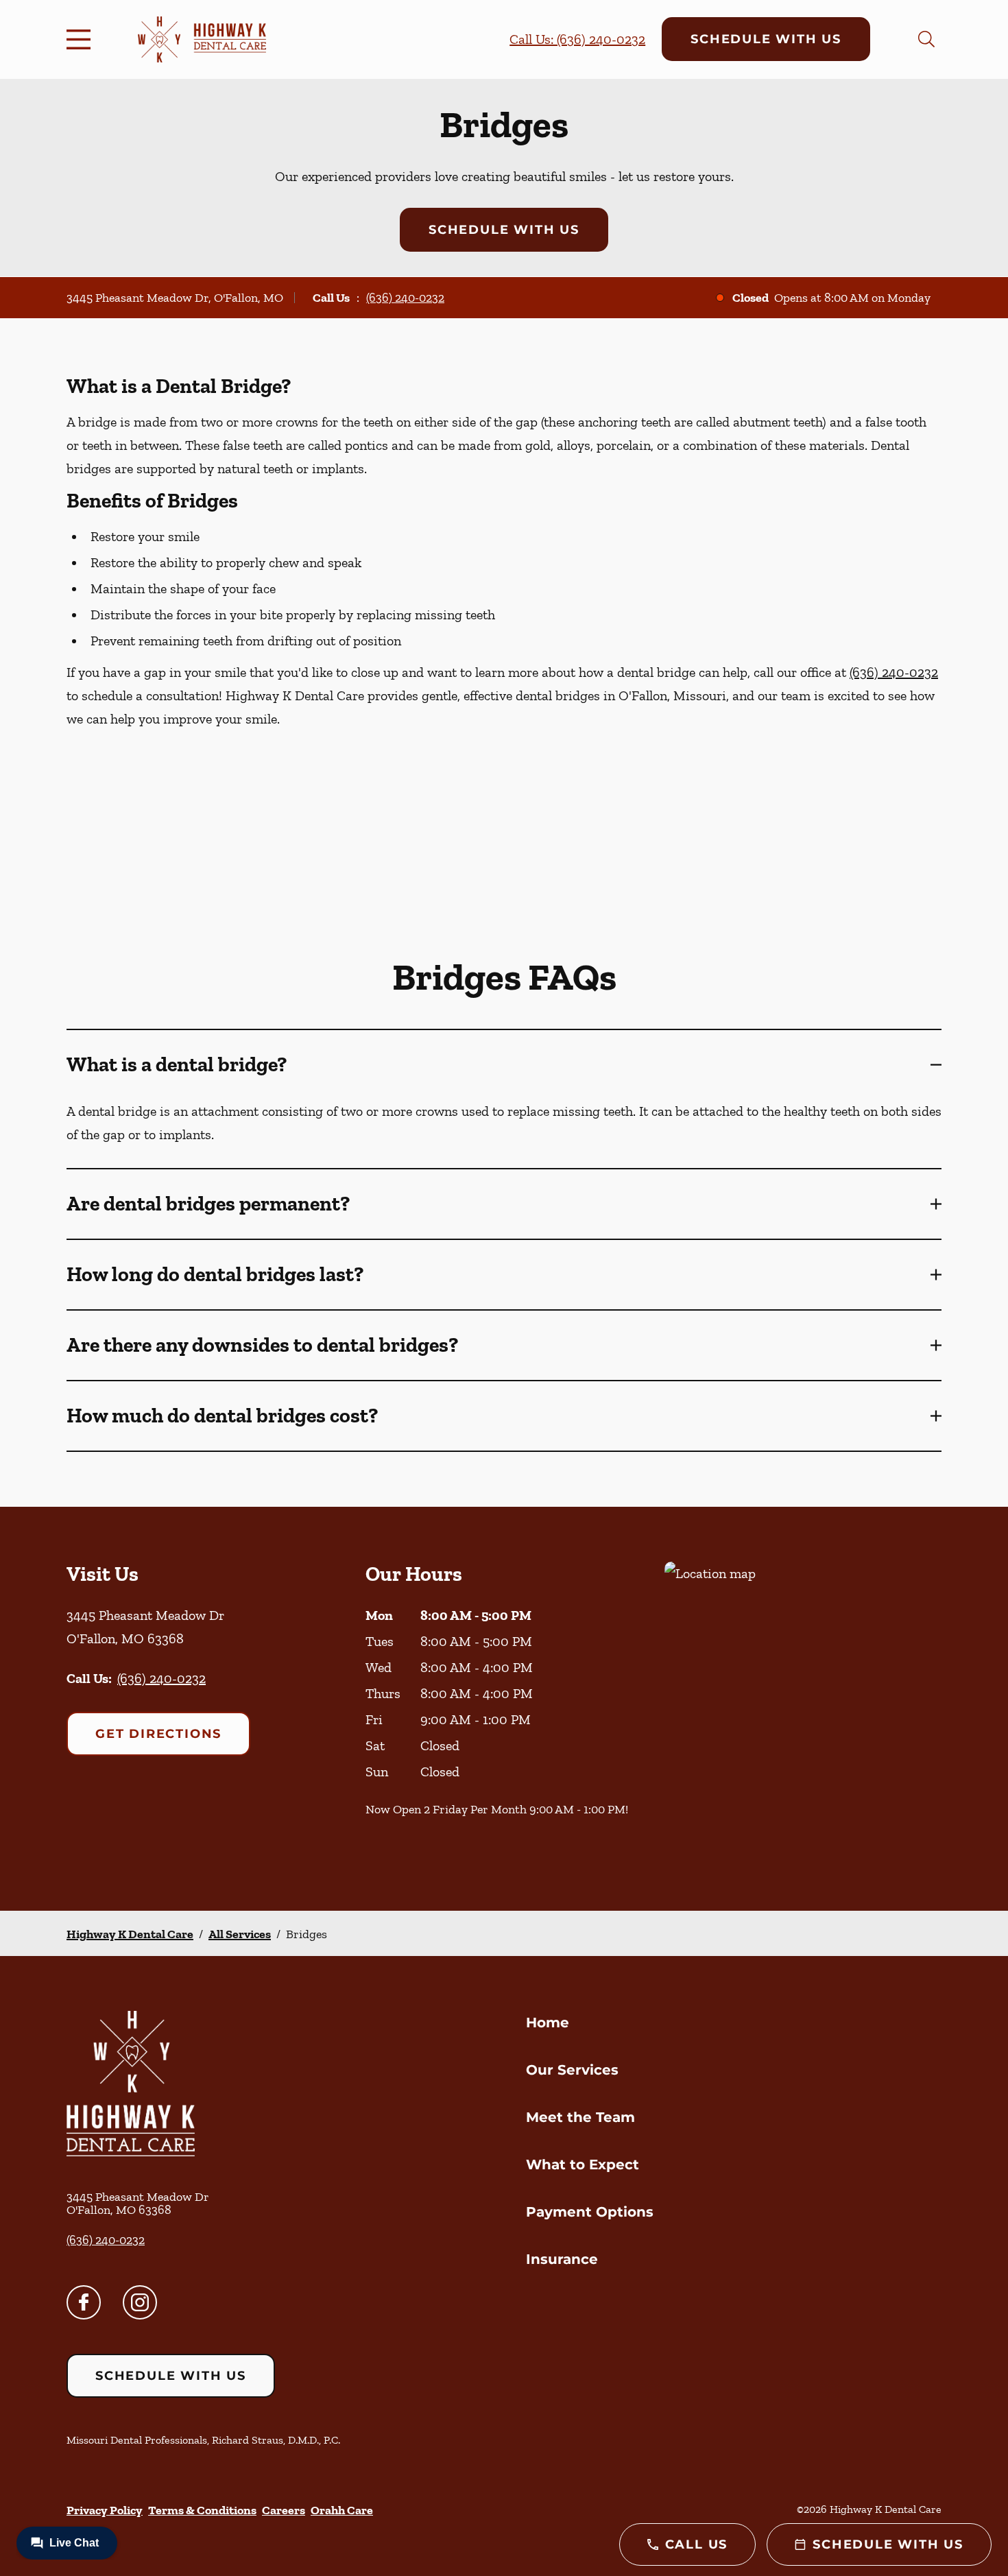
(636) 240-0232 (405, 298)
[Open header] (82, 39)
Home (548, 2023)
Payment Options (590, 2212)
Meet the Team (580, 2117)
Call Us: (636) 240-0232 (577, 39)
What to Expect (583, 2164)
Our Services (572, 2070)
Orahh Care (342, 2510)
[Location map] (803, 1709)
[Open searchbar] (926, 39)
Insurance (562, 2259)
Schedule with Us (766, 39)
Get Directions (158, 1734)
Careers (284, 2510)
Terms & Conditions (202, 2510)
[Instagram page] (140, 2302)
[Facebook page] (84, 2302)
